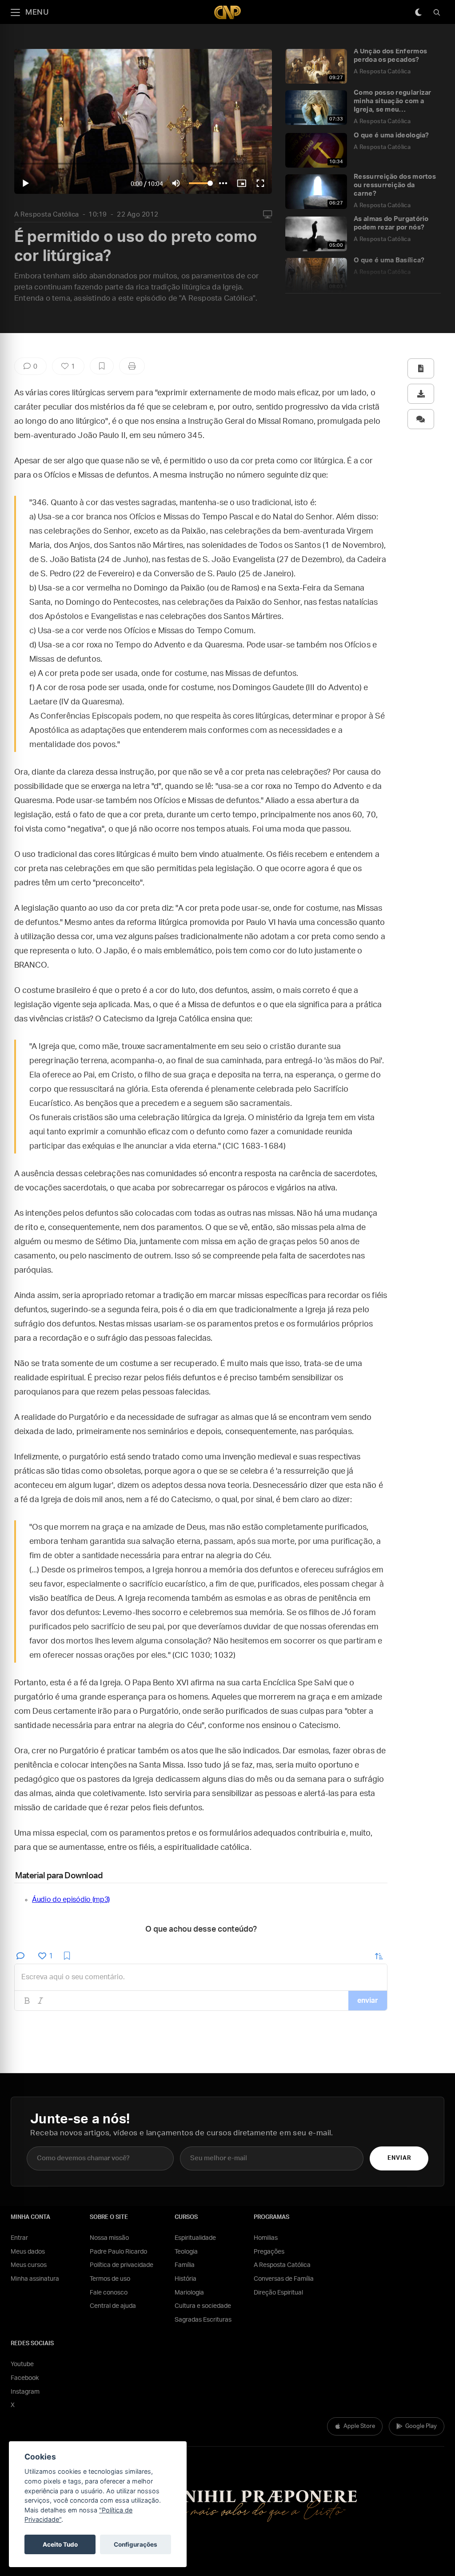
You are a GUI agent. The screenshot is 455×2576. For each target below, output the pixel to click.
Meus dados (28, 2252)
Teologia (186, 2252)
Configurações (136, 2544)
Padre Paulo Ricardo (118, 2252)
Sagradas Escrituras (203, 2320)
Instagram (25, 2392)
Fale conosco (109, 2293)
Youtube (22, 2364)
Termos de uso (110, 2279)
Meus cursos (29, 2265)
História (186, 2279)
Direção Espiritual (278, 2293)
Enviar (399, 2158)
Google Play (421, 2426)
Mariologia (189, 2293)
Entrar (19, 2238)
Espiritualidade (195, 2238)
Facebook (25, 2378)
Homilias (266, 2238)
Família (185, 2265)
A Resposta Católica (47, 215)
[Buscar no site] (437, 12)
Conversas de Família (284, 2279)
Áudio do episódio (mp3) (71, 1900)
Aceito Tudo (60, 2544)
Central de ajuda (113, 2306)
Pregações (269, 2252)
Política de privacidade (122, 2265)
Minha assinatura (35, 2279)
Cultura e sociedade (203, 2306)
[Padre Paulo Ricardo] (227, 12)
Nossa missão (109, 2238)
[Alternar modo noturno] (418, 12)
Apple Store (359, 2426)
